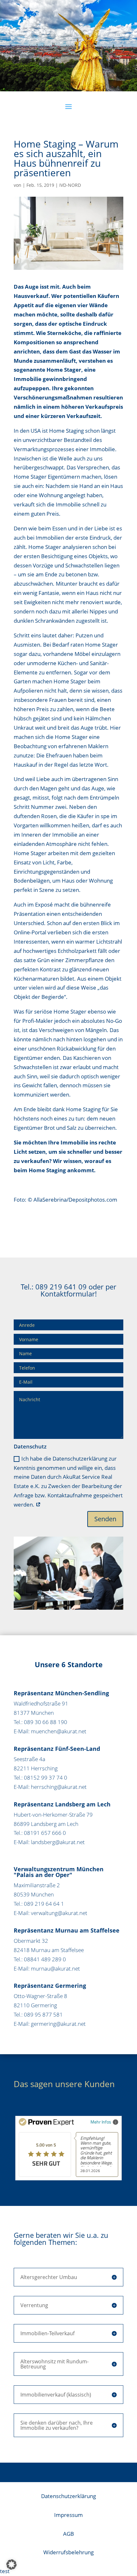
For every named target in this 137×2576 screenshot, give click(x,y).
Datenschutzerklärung (68, 2496)
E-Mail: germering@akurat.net (50, 2024)
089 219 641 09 (61, 1287)
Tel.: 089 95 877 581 (38, 2014)
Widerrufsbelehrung (68, 2552)
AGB (68, 2534)
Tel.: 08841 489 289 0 (40, 1959)
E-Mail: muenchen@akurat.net (50, 1731)
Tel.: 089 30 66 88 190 (40, 1722)
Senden (105, 1519)
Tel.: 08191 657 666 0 (40, 1833)
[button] (11, 2565)
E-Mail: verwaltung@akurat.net (50, 1913)
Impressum (68, 2515)
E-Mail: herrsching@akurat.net (50, 1787)
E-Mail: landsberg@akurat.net (49, 1842)
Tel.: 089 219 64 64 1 (39, 1904)
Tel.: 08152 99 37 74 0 (40, 1778)
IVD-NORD (70, 185)
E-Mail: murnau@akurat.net (47, 1968)
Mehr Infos (101, 2122)
